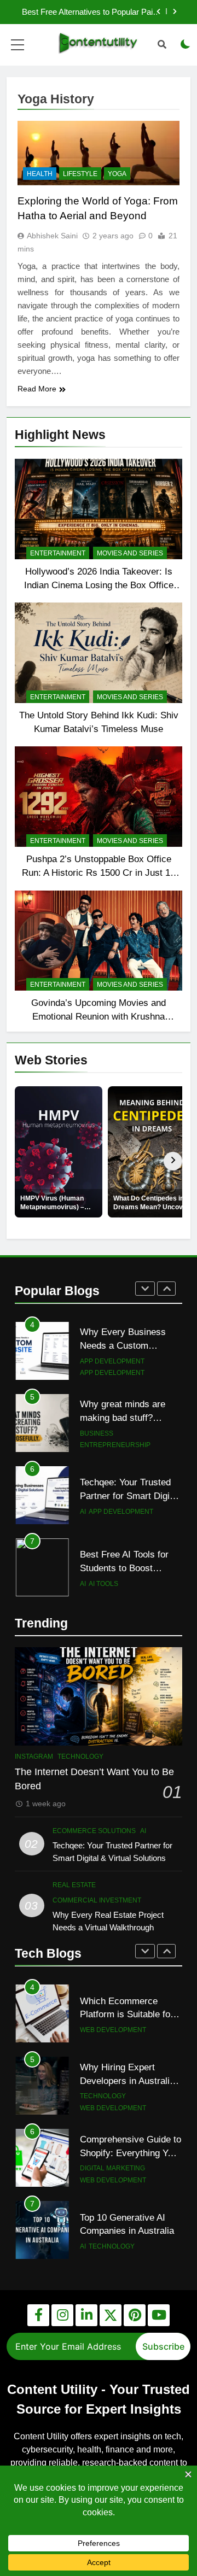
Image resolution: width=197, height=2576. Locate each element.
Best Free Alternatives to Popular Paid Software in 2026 (89, 12)
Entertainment (58, 553)
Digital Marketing (112, 2168)
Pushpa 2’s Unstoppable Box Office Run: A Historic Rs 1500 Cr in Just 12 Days (99, 873)
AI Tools (103, 1584)
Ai (83, 1512)
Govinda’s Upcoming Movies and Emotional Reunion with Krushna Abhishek (99, 1016)
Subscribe (163, 2346)
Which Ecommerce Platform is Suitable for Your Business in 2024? (128, 2015)
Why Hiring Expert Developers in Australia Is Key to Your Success (128, 2081)
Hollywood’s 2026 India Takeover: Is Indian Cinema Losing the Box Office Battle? (99, 585)
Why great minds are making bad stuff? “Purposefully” (123, 1418)
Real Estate (74, 1885)
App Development (112, 1361)
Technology (80, 1757)
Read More (37, 389)
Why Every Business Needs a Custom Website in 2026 (123, 1345)
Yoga (117, 174)
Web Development (113, 2030)
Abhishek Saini (52, 236)
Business (97, 1433)
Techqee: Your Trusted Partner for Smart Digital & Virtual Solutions (130, 1496)
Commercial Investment (97, 1900)
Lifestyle (80, 174)
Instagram (34, 1757)
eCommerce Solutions (94, 1831)
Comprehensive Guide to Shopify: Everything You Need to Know (131, 2153)
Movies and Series (130, 553)
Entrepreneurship (115, 1445)
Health (40, 174)
